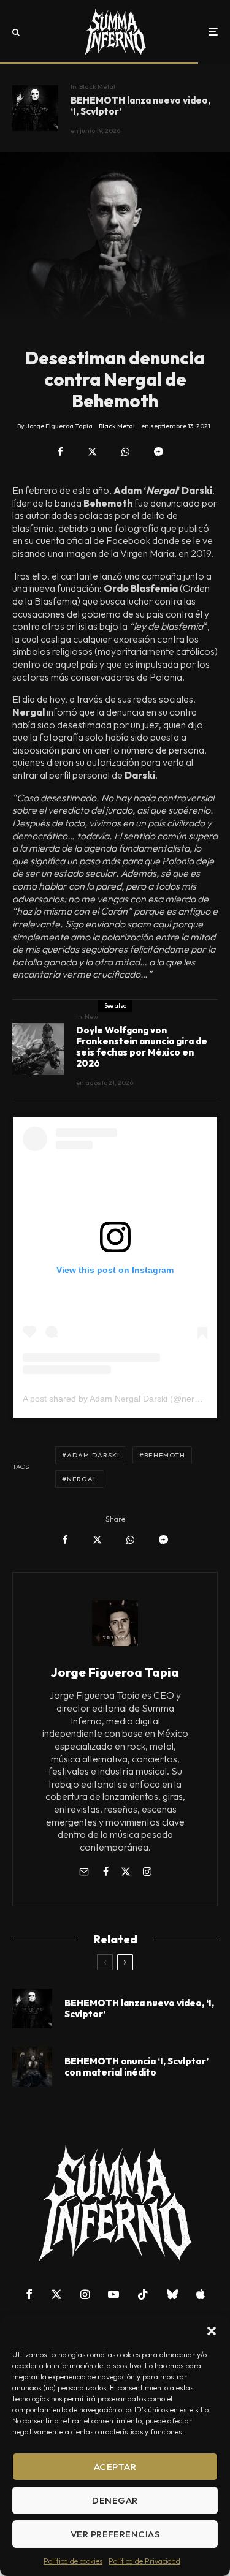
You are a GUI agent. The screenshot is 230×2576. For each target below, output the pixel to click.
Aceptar (115, 2467)
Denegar (115, 2500)
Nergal (82, 1479)
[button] (212, 2331)
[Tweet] (92, 452)
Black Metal (97, 86)
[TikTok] (143, 2294)
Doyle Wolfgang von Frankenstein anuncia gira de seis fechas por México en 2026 (142, 1047)
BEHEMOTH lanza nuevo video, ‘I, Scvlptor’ (140, 106)
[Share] (60, 452)
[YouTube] (113, 2294)
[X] (56, 2294)
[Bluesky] (172, 2294)
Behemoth (165, 1455)
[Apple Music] (201, 2294)
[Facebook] (29, 2294)
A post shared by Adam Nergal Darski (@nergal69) (121, 1399)
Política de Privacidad (144, 2561)
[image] (35, 108)
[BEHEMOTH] (32, 2067)
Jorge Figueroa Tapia (115, 1672)
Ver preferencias (115, 2534)
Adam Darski (93, 1455)
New (91, 1016)
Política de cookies (73, 2561)
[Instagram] (85, 2294)
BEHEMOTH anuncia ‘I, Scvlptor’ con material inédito (136, 2067)
